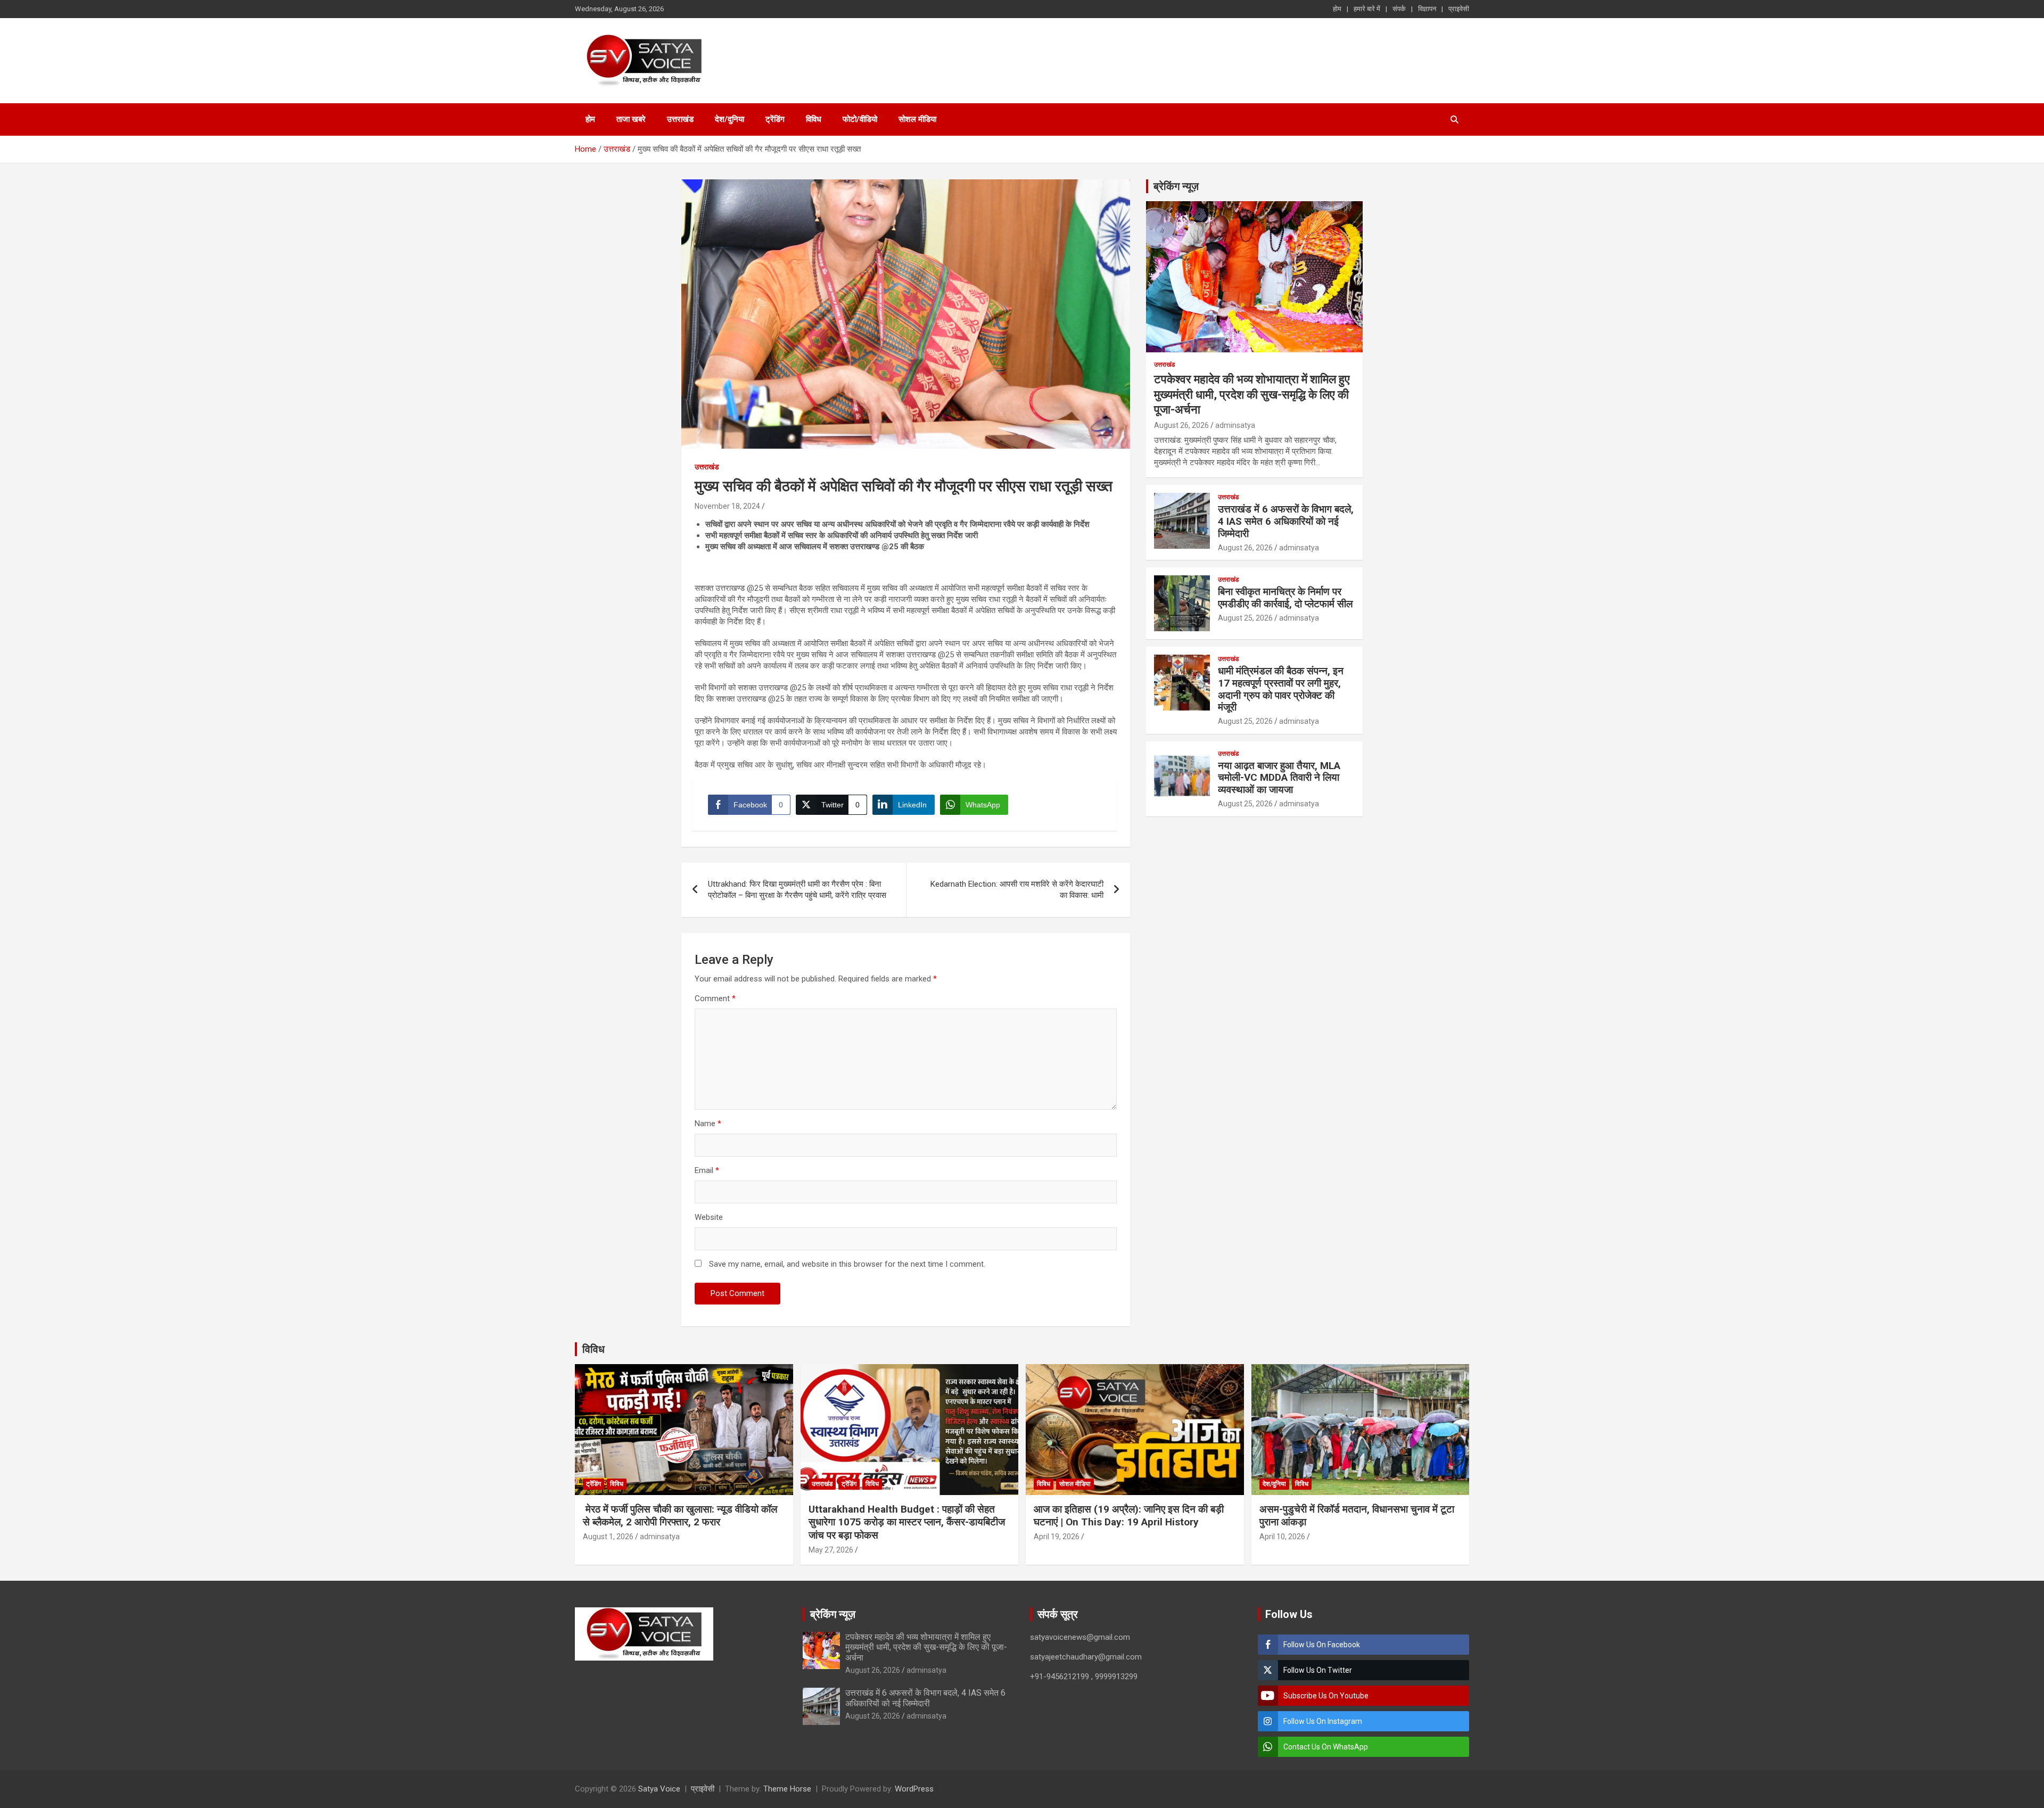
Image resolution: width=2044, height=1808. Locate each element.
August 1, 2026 (608, 1537)
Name (708, 1124)
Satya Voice (659, 1789)
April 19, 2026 (1057, 1537)
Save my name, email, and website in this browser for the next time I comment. (847, 1264)
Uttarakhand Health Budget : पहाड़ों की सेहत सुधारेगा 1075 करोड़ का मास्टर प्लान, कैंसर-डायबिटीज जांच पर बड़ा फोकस (907, 1522)
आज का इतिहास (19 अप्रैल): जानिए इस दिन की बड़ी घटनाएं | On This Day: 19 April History (1129, 1516)
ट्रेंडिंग (775, 119)
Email (707, 1170)
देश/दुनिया (730, 119)
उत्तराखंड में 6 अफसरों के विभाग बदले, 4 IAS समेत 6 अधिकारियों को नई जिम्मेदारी (1286, 521)
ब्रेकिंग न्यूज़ (1176, 186)
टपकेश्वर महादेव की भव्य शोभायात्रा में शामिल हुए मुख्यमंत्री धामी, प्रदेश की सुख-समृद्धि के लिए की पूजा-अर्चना (1252, 394)
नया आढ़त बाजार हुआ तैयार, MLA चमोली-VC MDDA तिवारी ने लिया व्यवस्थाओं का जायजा (1279, 778)
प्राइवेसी (1459, 9)
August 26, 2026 (1181, 425)
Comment (715, 998)
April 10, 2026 (1282, 1537)
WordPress (914, 1789)
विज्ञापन (1427, 9)
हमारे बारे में (1367, 9)
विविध (814, 119)
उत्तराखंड (680, 119)
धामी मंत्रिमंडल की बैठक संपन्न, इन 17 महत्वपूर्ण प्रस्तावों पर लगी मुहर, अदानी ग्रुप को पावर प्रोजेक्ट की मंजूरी (1281, 689)
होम (1337, 9)
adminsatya (1235, 425)
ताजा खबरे (631, 119)
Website (709, 1217)
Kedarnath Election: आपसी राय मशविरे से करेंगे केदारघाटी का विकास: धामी (1017, 890)
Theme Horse (787, 1789)
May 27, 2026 (831, 1550)
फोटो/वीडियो (860, 119)
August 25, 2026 (1245, 618)
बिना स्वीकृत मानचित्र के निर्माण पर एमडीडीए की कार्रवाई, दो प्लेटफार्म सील (1285, 598)
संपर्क (1399, 9)
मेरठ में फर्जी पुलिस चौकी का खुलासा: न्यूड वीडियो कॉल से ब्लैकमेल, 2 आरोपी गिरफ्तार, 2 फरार (680, 1516)
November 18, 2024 (727, 506)
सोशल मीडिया (917, 119)
